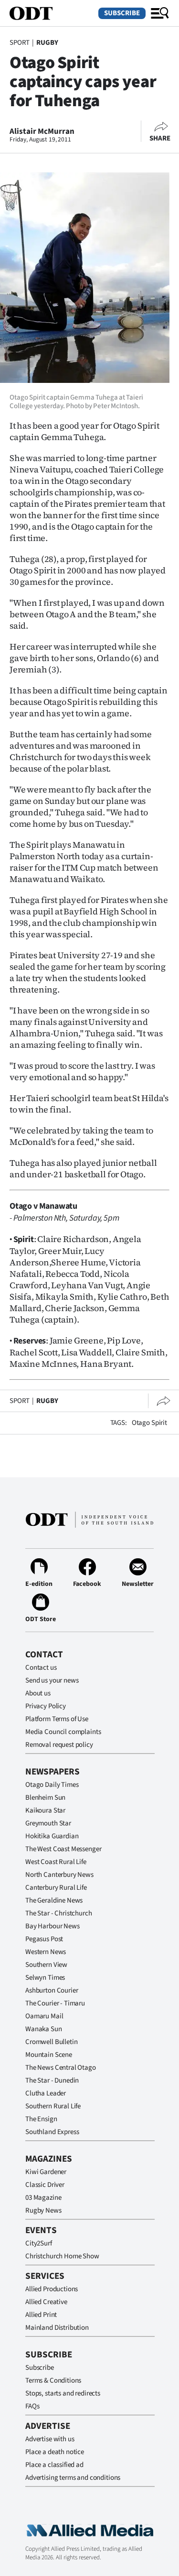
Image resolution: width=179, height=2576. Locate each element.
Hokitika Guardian (52, 1836)
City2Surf (39, 2243)
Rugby (47, 43)
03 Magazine (43, 2198)
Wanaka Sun (44, 2029)
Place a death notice (55, 2452)
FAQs (32, 2406)
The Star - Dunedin (52, 2080)
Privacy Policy (46, 1706)
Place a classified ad (54, 2465)
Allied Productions (52, 2289)
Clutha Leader (46, 2093)
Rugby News (43, 2210)
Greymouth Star (48, 1823)
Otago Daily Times (52, 1785)
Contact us (41, 1668)
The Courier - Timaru (55, 2003)
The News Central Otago (61, 2068)
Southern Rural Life (53, 2106)
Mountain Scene (49, 2055)
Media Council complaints (63, 1732)
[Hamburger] (160, 13)
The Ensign (41, 2119)
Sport (20, 43)
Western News (46, 1952)
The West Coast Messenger (63, 1849)
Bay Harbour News (53, 1926)
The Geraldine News (54, 1900)
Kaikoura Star (45, 1810)
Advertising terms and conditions (73, 2478)
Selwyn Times (45, 1978)
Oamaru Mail (44, 2016)
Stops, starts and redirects (63, 2393)
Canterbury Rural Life (56, 1888)
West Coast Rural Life (56, 1862)
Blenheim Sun (45, 1798)
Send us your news (52, 1680)
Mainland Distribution (57, 2328)
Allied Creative (46, 2302)
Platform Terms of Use (57, 1719)
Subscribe (122, 13)
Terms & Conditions (53, 2381)
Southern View (46, 1965)
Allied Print (41, 2315)
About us (38, 1693)
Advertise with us (50, 2439)
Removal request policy (59, 1745)
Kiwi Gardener (46, 2172)
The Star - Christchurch (59, 1913)
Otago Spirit (149, 1423)
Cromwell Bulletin (51, 2042)
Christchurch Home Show (62, 2256)
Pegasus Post (44, 1939)
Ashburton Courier (52, 1990)
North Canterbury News (59, 1875)
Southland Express (52, 2132)
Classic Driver (45, 2185)
